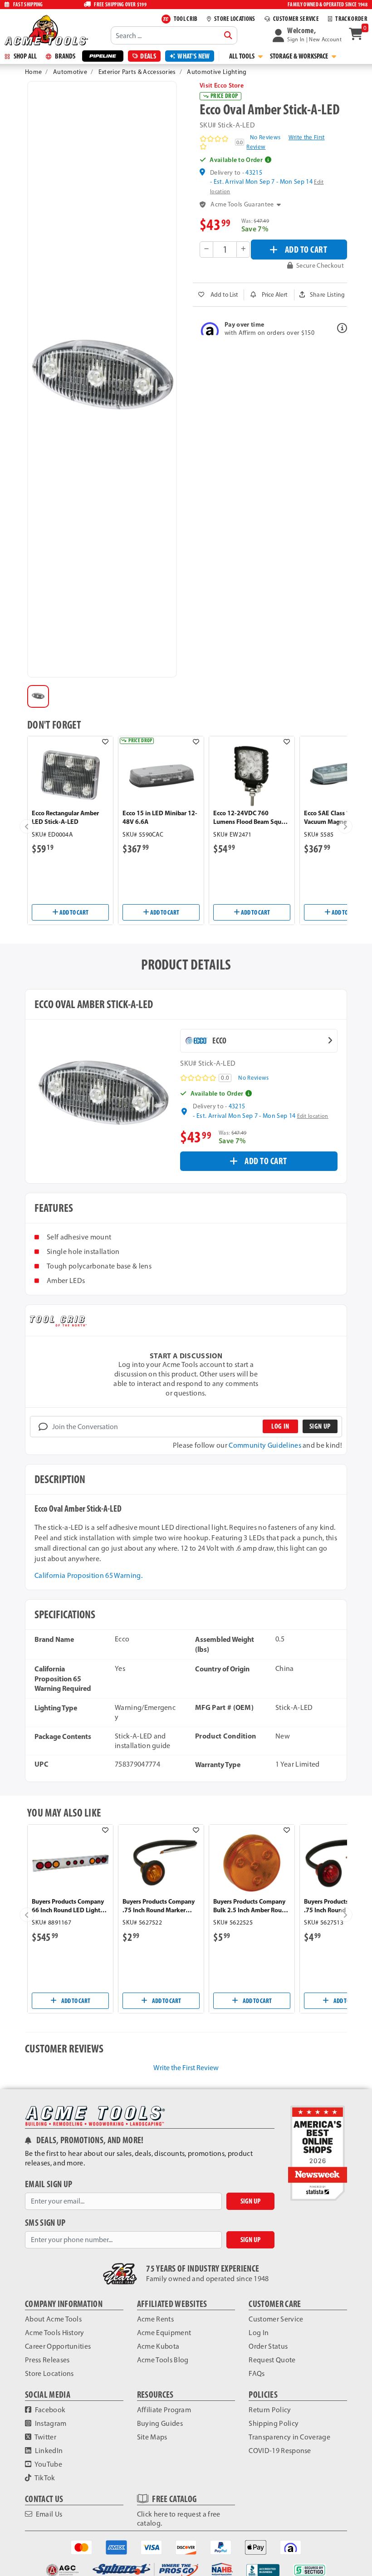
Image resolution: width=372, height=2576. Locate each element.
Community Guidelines (265, 1445)
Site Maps (152, 2437)
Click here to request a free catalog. (179, 2519)
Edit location (313, 1116)
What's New (193, 56)
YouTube (48, 2464)
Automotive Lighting (217, 72)
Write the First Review (186, 2068)
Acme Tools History (55, 2333)
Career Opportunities (58, 2346)
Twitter (45, 2437)
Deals (148, 56)
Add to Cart (73, 912)
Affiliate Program (164, 2410)
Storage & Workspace (300, 56)
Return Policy (270, 2410)
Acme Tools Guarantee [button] (242, 204)
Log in (280, 1426)
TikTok (44, 2478)
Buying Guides (160, 2423)
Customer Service (276, 2319)
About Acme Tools (53, 2319)
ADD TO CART (306, 249)
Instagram (50, 2423)
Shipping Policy (274, 2423)
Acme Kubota (158, 2346)
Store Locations (49, 2373)
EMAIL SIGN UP (49, 2184)
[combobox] (174, 35)
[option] (38, 696)
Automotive (70, 72)
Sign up (320, 1426)
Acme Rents (155, 2319)
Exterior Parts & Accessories (137, 72)
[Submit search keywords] (228, 35)
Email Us (48, 2514)
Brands (64, 56)
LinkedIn (48, 2451)
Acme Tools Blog (163, 2360)
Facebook (49, 2410)
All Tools (242, 56)
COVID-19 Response (280, 2451)
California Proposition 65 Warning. (88, 1575)
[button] (307, 35)
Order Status (268, 2346)
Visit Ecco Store (222, 85)
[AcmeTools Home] (45, 30)
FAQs (257, 2373)
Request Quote (272, 2360)
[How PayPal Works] (221, 2546)
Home (33, 72)
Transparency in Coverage (289, 2437)
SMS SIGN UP (45, 2223)
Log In (259, 2333)
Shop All (24, 56)
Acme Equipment (164, 2333)
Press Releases (47, 2360)
